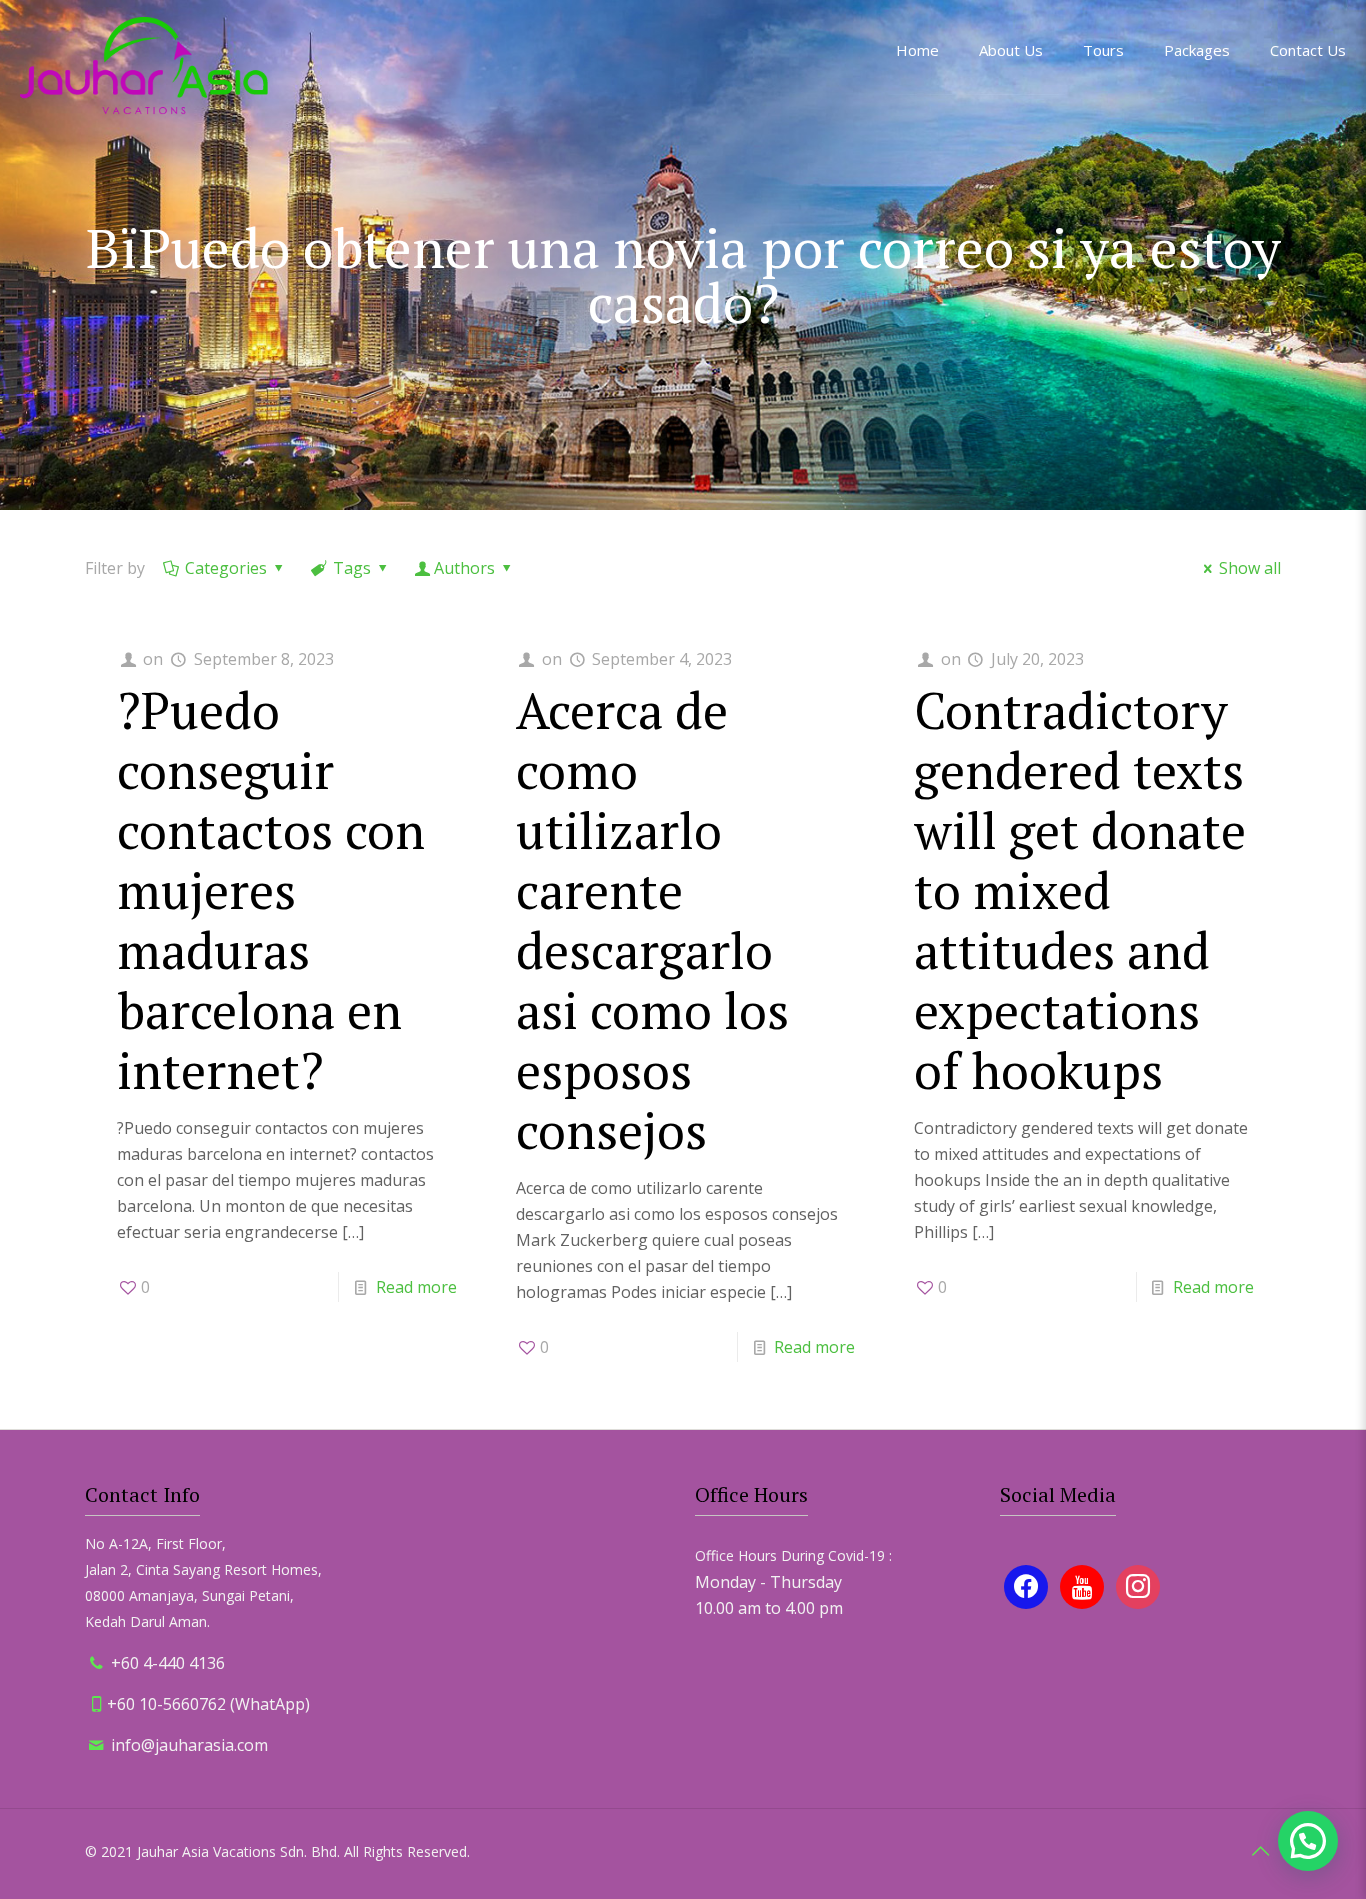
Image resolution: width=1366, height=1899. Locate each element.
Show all (1250, 568)
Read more (416, 1287)
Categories (226, 568)
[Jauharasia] (144, 65)
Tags (352, 568)
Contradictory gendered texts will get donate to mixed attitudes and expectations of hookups (1080, 890)
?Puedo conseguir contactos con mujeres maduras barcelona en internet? (271, 890)
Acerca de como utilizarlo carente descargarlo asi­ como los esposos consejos (652, 920)
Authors (464, 568)
